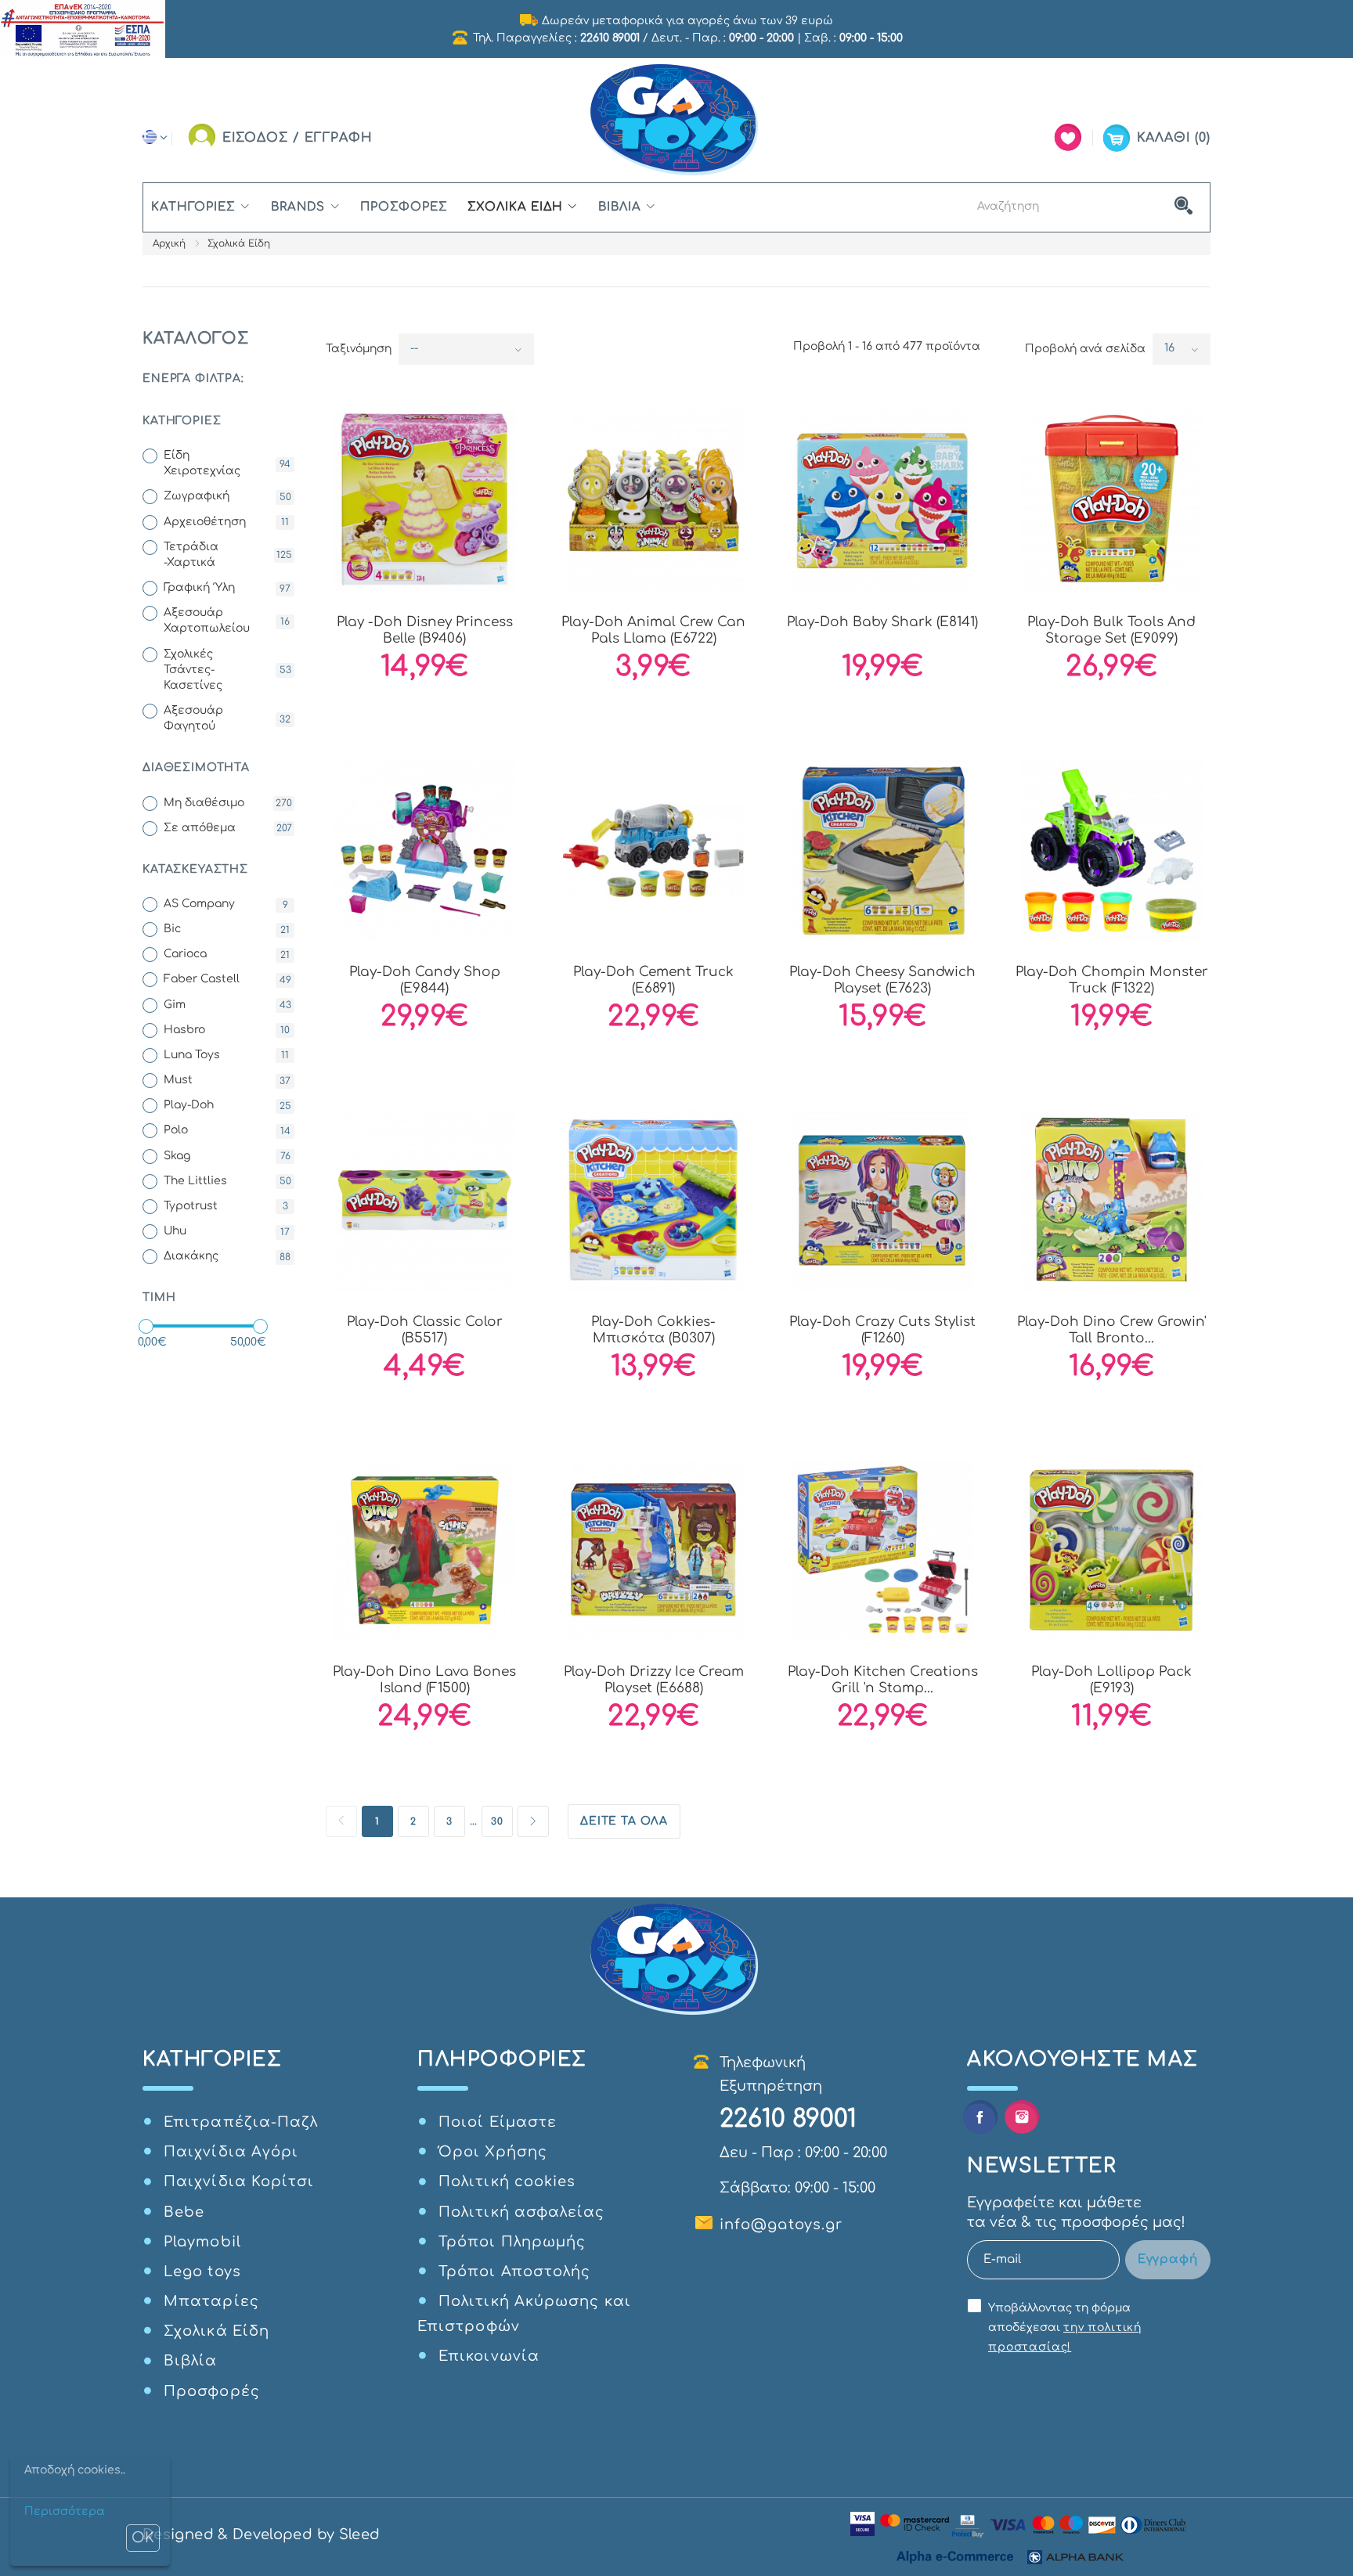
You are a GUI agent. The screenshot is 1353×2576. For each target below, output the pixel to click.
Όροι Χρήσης (493, 2152)
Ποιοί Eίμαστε (498, 2122)
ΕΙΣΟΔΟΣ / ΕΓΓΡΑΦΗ (298, 138)
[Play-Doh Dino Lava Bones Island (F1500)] (425, 1550)
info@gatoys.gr (781, 2225)
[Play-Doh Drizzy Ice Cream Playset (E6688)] (653, 1550)
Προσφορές (404, 207)
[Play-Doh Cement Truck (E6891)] (653, 850)
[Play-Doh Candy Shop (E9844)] (425, 850)
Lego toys (202, 2272)
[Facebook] (980, 2117)
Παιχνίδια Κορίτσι (239, 2181)
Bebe (184, 2212)
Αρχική (169, 243)
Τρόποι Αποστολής (514, 2272)
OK (143, 2538)
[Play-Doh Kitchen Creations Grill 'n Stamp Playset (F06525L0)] (883, 1550)
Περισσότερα (65, 2511)
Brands (298, 207)
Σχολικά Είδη (516, 207)
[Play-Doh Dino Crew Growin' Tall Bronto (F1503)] (1111, 1200)
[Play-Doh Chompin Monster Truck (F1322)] (1111, 850)
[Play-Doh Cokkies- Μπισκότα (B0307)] (653, 1200)
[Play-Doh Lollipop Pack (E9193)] (1111, 1550)
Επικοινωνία (489, 2356)
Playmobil (202, 2242)
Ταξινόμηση (359, 349)
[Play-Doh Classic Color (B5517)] (425, 1200)
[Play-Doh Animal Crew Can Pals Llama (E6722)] (653, 501)
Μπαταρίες (211, 2301)
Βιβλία (619, 207)
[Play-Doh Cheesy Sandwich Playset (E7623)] (883, 850)
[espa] (83, 28)
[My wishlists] (1068, 137)
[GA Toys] (676, 120)
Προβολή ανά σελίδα (1085, 349)
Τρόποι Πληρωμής (512, 2242)
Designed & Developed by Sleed (261, 2535)
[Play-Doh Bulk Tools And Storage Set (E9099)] (1111, 501)
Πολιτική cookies (507, 2181)
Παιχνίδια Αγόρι (231, 2152)
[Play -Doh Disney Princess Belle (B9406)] (425, 501)
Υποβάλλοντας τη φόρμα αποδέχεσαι (1065, 2327)
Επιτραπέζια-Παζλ (241, 2122)
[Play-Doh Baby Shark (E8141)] (883, 501)
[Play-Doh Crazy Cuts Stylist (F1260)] (883, 1200)
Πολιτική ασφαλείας (521, 2212)
